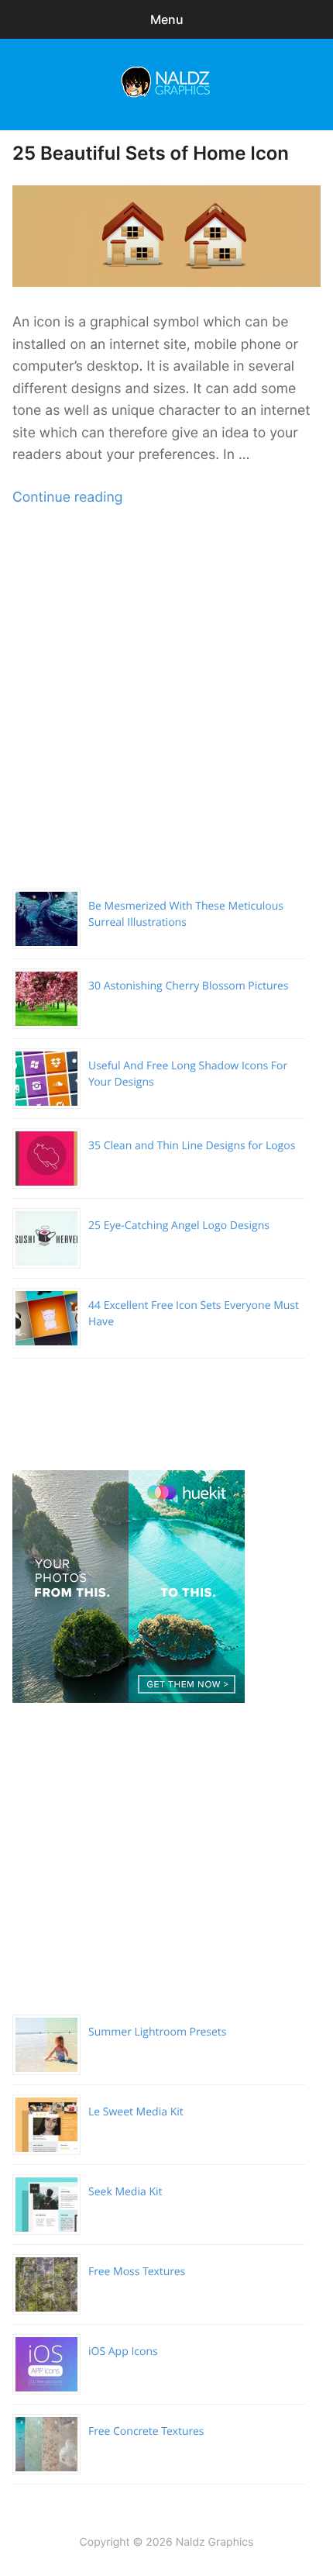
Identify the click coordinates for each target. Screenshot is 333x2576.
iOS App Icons (123, 2352)
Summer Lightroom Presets (157, 2032)
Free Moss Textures (137, 2272)
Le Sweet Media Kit (136, 2112)
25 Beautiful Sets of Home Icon (151, 153)
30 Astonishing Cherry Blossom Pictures (189, 986)
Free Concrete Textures (146, 2431)
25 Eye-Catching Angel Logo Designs (179, 1226)
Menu (167, 19)
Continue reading (67, 497)
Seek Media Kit (125, 2192)
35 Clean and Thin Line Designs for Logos (192, 1146)
